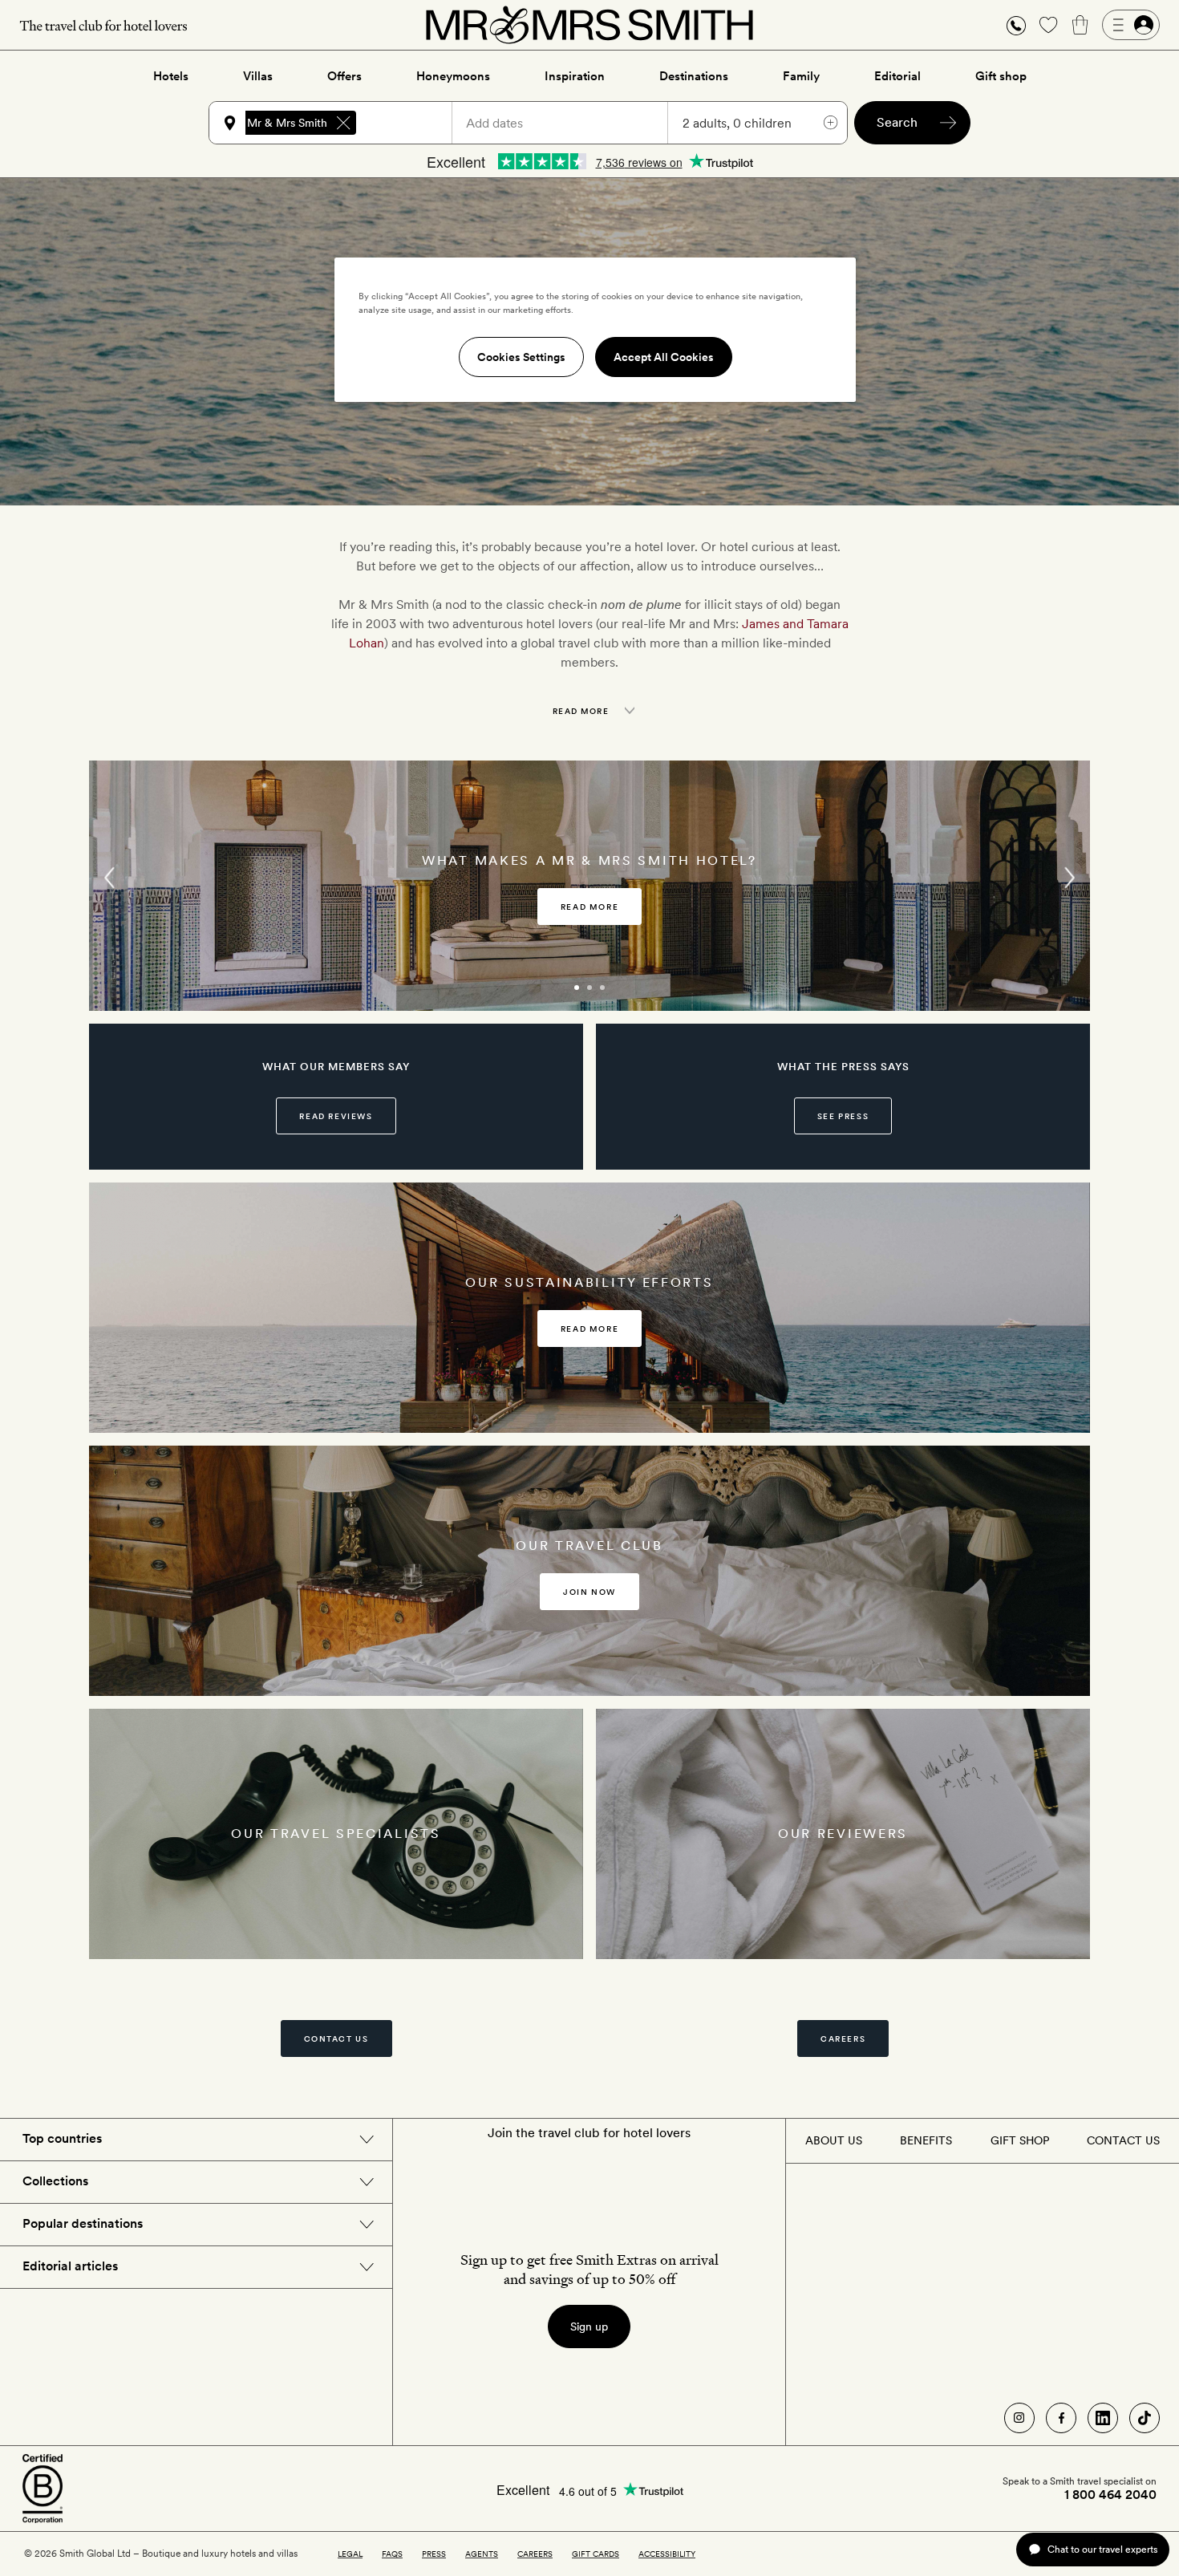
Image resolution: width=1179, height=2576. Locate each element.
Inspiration (575, 76)
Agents (482, 2554)
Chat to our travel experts (1102, 2549)
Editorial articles (70, 2266)
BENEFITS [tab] (926, 2140)
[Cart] (1080, 25)
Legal (350, 2554)
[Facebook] (1061, 2418)
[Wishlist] (1048, 25)
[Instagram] (1019, 2418)
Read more (589, 907)
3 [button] (620, 995)
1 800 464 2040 (1110, 2495)
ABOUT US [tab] (834, 2140)
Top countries (62, 2138)
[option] (589, 886)
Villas (258, 76)
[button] (1016, 25)
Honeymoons (453, 76)
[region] (595, 330)
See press (843, 1116)
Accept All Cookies (664, 357)
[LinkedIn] (1103, 2418)
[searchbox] (411, 123)
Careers (843, 2038)
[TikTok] (1145, 2418)
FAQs (392, 2554)
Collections (55, 2181)
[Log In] (1131, 25)
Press (434, 2554)
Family (801, 76)
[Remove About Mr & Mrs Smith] (343, 123)
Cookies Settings (521, 357)
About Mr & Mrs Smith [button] (270, 123)
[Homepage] (589, 25)
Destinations (694, 76)
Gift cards (596, 2554)
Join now (589, 1592)
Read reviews (336, 1116)
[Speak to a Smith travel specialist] (1016, 25)
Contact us (336, 2038)
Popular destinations (83, 2223)
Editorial (897, 76)
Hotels (171, 76)
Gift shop (1001, 76)
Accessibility (667, 2554)
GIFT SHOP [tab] (1020, 2140)
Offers (344, 76)
